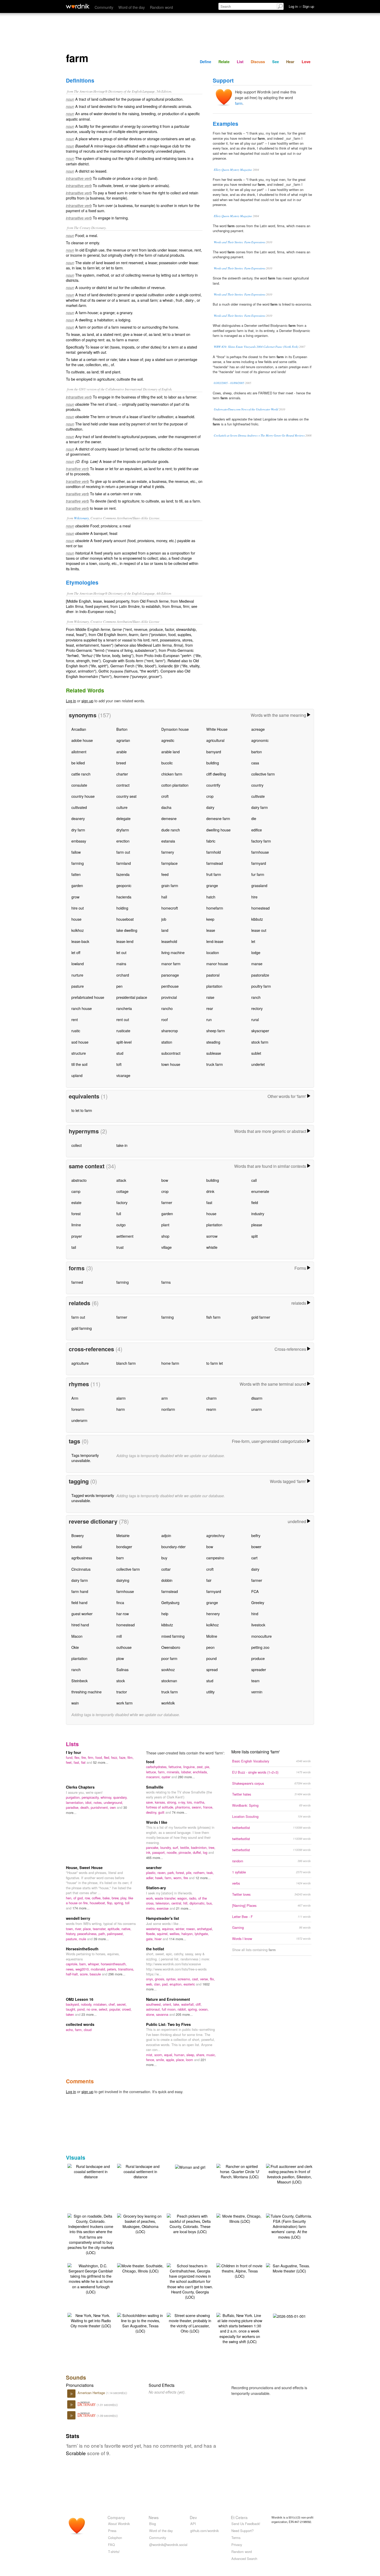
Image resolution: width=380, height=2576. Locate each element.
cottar (166, 1569)
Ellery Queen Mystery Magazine (233, 170)
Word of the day (132, 7)
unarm (257, 1409)
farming (78, 863)
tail (74, 1247)
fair (209, 1580)
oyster (166, 1777)
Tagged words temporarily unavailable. (93, 1498)
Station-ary (156, 1888)
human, (180, 2055)
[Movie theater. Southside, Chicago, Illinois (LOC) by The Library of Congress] (140, 2268)
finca (120, 1602)
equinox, (169, 1929)
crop (210, 796)
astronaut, (154, 2009)
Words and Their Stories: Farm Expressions (240, 242)
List (240, 62)
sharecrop (170, 1031)
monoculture (261, 1636)
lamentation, (76, 1802)
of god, (79, 1898)
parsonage (170, 975)
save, (150, 1802)
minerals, (174, 1772)
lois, (190, 1802)
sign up (87, 701)
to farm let (215, 1363)
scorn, (159, 2055)
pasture (78, 986)
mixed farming (173, 1636)
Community (104, 7)
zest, (201, 1767)
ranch (256, 997)
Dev (193, 2517)
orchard (123, 975)
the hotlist (155, 1949)
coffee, (97, 1898)
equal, (169, 2055)
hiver (159, 1939)
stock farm (260, 1042)
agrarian (123, 740)
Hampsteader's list (163, 1918)
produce (258, 1658)
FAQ (111, 2545)
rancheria (124, 1008)
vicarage (123, 1075)
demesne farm (218, 818)
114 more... (178, 1939)
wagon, (183, 1898)
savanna (163, 2014)
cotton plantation (175, 785)
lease (211, 930)
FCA (255, 1591)
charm (211, 1398)
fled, (108, 1757)
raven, (162, 1873)
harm (121, 1409)
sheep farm (216, 1031)
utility (210, 1692)
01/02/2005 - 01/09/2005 (229, 383)
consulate (79, 785)
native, (126, 1929)
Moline (212, 1636)
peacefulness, (88, 1934)
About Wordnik (119, 2524)
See (276, 62)
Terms (236, 2538)
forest (76, 1213)
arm (165, 1398)
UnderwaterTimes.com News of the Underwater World (246, 409)
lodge (256, 952)
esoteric (190, 1984)
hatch (211, 897)
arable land (170, 752)
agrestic (168, 740)
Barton (122, 729)
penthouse (170, 986)
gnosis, (161, 1979)
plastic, (152, 1873)
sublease (214, 1053)
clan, (158, 1984)
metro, (151, 1908)
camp (76, 1191)
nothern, (200, 1873)
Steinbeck (79, 1681)
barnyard (214, 752)
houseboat (125, 919)
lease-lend (125, 941)
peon (210, 1647)
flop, (111, 1903)
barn (120, 1558)
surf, (176, 1847)
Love (306, 62)
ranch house (82, 1008)
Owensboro (171, 1647)
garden (77, 885)
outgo (121, 1225)
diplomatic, (198, 1903)
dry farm (78, 830)
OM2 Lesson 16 (80, 1999)
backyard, (73, 2004)
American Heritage (92, 2393)
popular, (116, 2009)
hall (164, 897)
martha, (200, 1802)
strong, (173, 1802)
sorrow (212, 1236)
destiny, (152, 1812)
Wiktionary (81, 518)
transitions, (126, 1969)
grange (212, 885)
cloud (88, 2030)
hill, (186, 1903)
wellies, (176, 1934)
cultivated (79, 807)
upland (77, 1075)
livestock (258, 1625)
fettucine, (176, 1767)
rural (255, 1019)
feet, (70, 1762)
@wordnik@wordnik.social (168, 2545)
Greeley (258, 1602)
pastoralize (260, 975)
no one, (93, 2009)
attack (121, 1180)
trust (120, 1247)
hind (255, 1614)
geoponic (124, 885)
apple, (171, 2060)
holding (122, 908)
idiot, (89, 1802)
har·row (123, 1614)
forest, (181, 1873)
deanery (78, 818)
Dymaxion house (175, 729)
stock (121, 1681)
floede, (151, 1934)
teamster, (100, 1929)
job (164, 919)
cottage (122, 1191)
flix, (212, 1979)
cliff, (199, 2004)
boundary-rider (173, 1547)
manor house (217, 964)
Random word (161, 7)
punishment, (100, 1807)
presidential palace (132, 997)
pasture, (72, 1939)
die (254, 818)
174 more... (81, 1908)
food (150, 1762)
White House (217, 729)
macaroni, (154, 1777)
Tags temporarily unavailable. (85, 1458)
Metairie (123, 1535)
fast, (77, 1762)
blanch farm (126, 1363)
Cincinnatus (81, 1569)
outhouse (124, 1647)
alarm (121, 1398)
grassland (259, 885)
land (165, 930)
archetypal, (205, 1929)
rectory (257, 1008)
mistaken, (101, 2004)
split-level (124, 1042)
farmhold (214, 852)
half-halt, (73, 1974)
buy (164, 1558)
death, (86, 1807)
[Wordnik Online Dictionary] (78, 6)
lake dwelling (127, 930)
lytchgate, (202, 1934)
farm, (162, 1772)
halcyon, (188, 1934)
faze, (123, 1757)
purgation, (74, 1797)
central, (177, 1903)
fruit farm (214, 874)
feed (165, 874)
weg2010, (83, 1969)
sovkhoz (168, 1669)
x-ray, (183, 1802)
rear (210, 1008)
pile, (190, 1873)
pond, (82, 2009)
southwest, (154, 2004)
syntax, (172, 1979)
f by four (74, 1752)
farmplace (169, 863)
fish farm (213, 1317)
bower (256, 1547)
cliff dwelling (216, 774)
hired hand (80, 1625)
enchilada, (200, 1772)
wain (75, 1703)
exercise (163, 1908)
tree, (212, 1847)
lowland (78, 964)
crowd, (127, 2009)
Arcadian (79, 729)
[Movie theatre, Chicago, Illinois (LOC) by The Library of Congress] (240, 2218)
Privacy (237, 2545)
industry (258, 1213)
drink (210, 1191)
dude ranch (171, 830)
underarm (79, 1420)
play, (124, 1898)
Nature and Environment (168, 1999)
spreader (259, 1669)
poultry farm (261, 986)
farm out (123, 852)
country (257, 785)
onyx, (150, 1979)
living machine (173, 952)
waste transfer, (166, 1898)
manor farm (171, 964)
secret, (122, 2004)
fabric (211, 841)
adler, (151, 1878)
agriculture (80, 1363)
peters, (113, 1969)
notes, (99, 1802)
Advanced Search (244, 2559)
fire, (85, 1757)
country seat (126, 796)
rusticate (123, 1031)
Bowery (78, 1535)
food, (100, 1757)
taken (70, 2014)
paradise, (73, 1807)
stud (120, 1053)
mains (121, 964)
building (213, 763)
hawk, (160, 1878)
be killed (78, 763)
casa (255, 763)
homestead (260, 908)
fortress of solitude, (161, 1807)
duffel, (198, 1852)
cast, (196, 1979)
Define (206, 62)
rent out (123, 1019)
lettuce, (152, 1772)
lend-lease (215, 941)
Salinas (122, 1669)
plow (120, 1658)
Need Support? (242, 2531)
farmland (124, 863)
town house (171, 1064)
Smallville (155, 1787)
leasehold (169, 941)
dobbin (167, 1580)
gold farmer (261, 1317)
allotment (79, 752)
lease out (259, 930)
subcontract (171, 1053)
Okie (75, 1647)
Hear (290, 62)
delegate (123, 818)
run (209, 1019)
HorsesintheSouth (82, 1949)
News (154, 2517)
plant (165, 1225)
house (76, 919)
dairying (123, 1580)
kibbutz (257, 919)
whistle (212, 1247)
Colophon (115, 2538)
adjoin (166, 1535)
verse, (205, 1979)
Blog (153, 2524)
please (257, 1225)
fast (209, 1202)
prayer (77, 1236)
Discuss (258, 62)
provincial (169, 997)
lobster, (187, 1772)
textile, (186, 1847)
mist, (150, 2055)
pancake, (153, 1847)
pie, (207, 1767)
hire (254, 897)
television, (164, 1903)
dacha (166, 807)
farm (239, 103)
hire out (78, 908)
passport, (159, 1852)
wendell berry (78, 1918)
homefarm (215, 908)
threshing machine (86, 1692)
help (165, 1614)
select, (104, 2009)
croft (165, 796)
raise (210, 997)
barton (257, 752)
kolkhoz (78, 930)
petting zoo (260, 1647)
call (254, 1180)
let (253, 941)
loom (190, 2060)
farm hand (80, 1591)
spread (212, 1669)
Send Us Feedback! (246, 2524)
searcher (154, 1868)
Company (116, 2517)
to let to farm (82, 1110)
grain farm (170, 885)
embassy (79, 841)
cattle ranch (81, 774)
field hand (79, 1602)
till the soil (79, 1064)
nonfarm (168, 1409)
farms (166, 1282)
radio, (194, 1898)
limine (76, 1225)
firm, (92, 1757)
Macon (77, 1636)
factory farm (261, 841)
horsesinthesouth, (114, 1964)
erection (123, 841)
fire (186, 1878)
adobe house (82, 740)
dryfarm (123, 830)
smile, (161, 2060)
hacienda (124, 897)
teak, (210, 1873)
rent (75, 1019)
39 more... (101, 1939)
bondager (124, 1547)
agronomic (260, 740)
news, (71, 1969)
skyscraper (260, 1031)
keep (210, 919)
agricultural (215, 740)
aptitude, (115, 1929)
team (255, 1681)
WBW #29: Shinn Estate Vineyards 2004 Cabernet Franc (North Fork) (256, 347)
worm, (178, 1878)
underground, (113, 1802)
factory (122, 1202)
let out (121, 952)
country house (83, 796)
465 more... (155, 1858)
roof (165, 1019)
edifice (257, 830)
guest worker (82, 1614)
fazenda (123, 874)
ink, (149, 1852)
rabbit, (183, 2009)
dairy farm (260, 807)
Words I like (157, 1822)
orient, (168, 2004)
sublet (256, 1053)
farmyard (259, 863)
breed (121, 763)
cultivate (258, 796)
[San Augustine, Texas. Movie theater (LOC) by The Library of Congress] (289, 2268)
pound (211, 1658)
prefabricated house (88, 997)
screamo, (185, 1979)
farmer (167, 1202)
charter (122, 774)
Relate (224, 62)
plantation (214, 986)
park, (172, 1873)
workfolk (168, 1703)
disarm (257, 1398)
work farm (124, 1703)
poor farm (169, 1658)
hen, (70, 1898)
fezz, (115, 1757)
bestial (77, 1547)
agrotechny (215, 1535)
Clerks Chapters (80, 1787)
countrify (213, 785)
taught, (72, 2009)
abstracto (79, 1180)
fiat (84, 1762)
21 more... (184, 1908)
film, (131, 1757)
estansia (168, 841)
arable (121, 752)
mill (119, 1636)
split (254, 1236)
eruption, (177, 1984)
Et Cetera (239, 2517)
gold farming (82, 1328)
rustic (76, 1031)
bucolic (167, 763)
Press (112, 2531)
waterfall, (188, 2004)
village (166, 1247)
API (193, 2524)
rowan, (192, 1929)
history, (72, 1934)
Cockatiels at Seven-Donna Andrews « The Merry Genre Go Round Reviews (259, 435)
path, (103, 1934)
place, (88, 1929)
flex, (78, 1757)
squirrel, (163, 1934)
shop (165, 1236)
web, (150, 1984)
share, (201, 2055)
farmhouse (260, 852)
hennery (213, 1614)
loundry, (166, 1847)
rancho (167, 1008)
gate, (150, 1939)
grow (75, 897)
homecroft (170, 908)
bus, (210, 1903)
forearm (78, 1409)
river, (79, 1929)
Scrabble (76, 2453)
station (167, 1042)
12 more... (203, 1878)
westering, (154, 1929)
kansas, (161, 1802)
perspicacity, (91, 1797)
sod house (80, 1042)
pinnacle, (186, 1852)
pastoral (213, 975)
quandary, (120, 1797)
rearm (211, 1409)
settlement (125, 1236)
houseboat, (98, 1903)
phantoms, (184, 1807)
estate (76, 1202)
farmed (77, 1282)
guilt (162, 1812)
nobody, (87, 2004)
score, (85, 1974)
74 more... (180, 1812)
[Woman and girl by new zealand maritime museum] (190, 2167)
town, (70, 1929)
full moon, (170, 2009)
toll (127, 1903)
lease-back (80, 941)
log (206, 1852)
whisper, (94, 1964)
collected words (80, 2024)
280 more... (186, 1777)
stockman (169, 1681)
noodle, (173, 1852)
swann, (197, 1807)
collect (77, 1145)
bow (165, 1180)
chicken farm (172, 774)
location (213, 952)
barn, (84, 1964)
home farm (170, 1363)
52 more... (101, 1762)
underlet (258, 1064)
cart (254, 1558)
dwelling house (218, 830)
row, (88, 1898)
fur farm (258, 874)
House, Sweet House (84, 1868)
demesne (169, 818)
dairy (210, 807)
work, (150, 1898)
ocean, (204, 2009)
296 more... (117, 1974)
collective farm (263, 774)
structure (79, 1053)
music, (211, 2055)
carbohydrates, (157, 1767)
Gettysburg (170, 1602)
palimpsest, (115, 1934)
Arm (75, 1398)
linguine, (190, 1767)
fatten (76, 874)
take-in (122, 1145)
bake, (107, 1898)
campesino (215, 1558)
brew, (116, 1898)
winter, (181, 1929)
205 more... (184, 2014)
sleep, (191, 2055)
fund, (70, 1757)
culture (122, 807)
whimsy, (107, 1797)
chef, (113, 2004)
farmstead (215, 863)
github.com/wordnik (204, 2531)
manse (257, 964)
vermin (257, 1692)
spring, (120, 1903)
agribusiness (82, 1558)
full (119, 1213)
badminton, (200, 1847)
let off (76, 952)
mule (83, 1939)
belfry (256, 1535)
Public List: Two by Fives (168, 2024)
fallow (76, 852)
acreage (258, 729)
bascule (96, 1974)
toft (119, 1064)
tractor (122, 1692)
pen (119, 986)
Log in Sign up (301, 6)
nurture (77, 975)
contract (123, 785)
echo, (70, 2030)
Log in (71, 701)
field (255, 1202)
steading (213, 1042)
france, (208, 1807)
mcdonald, (99, 1969)
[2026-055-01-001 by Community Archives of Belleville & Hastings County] (289, 2316)
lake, (177, 2004)
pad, (166, 1984)
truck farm (215, 1064)
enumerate (260, 1191)
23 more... (89, 2014)
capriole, (73, 1964)
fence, (151, 2060)
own (113, 1807)
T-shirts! (114, 2552)
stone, (151, 2014)
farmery (168, 852)
